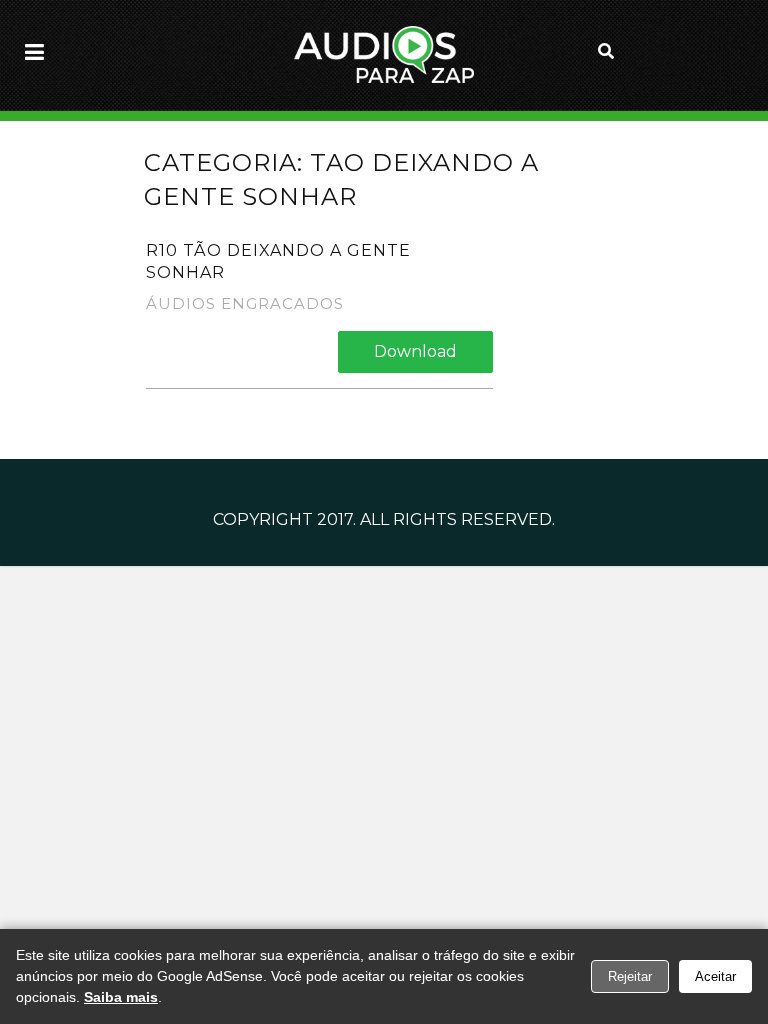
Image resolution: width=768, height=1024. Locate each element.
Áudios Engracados (245, 303)
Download (415, 351)
